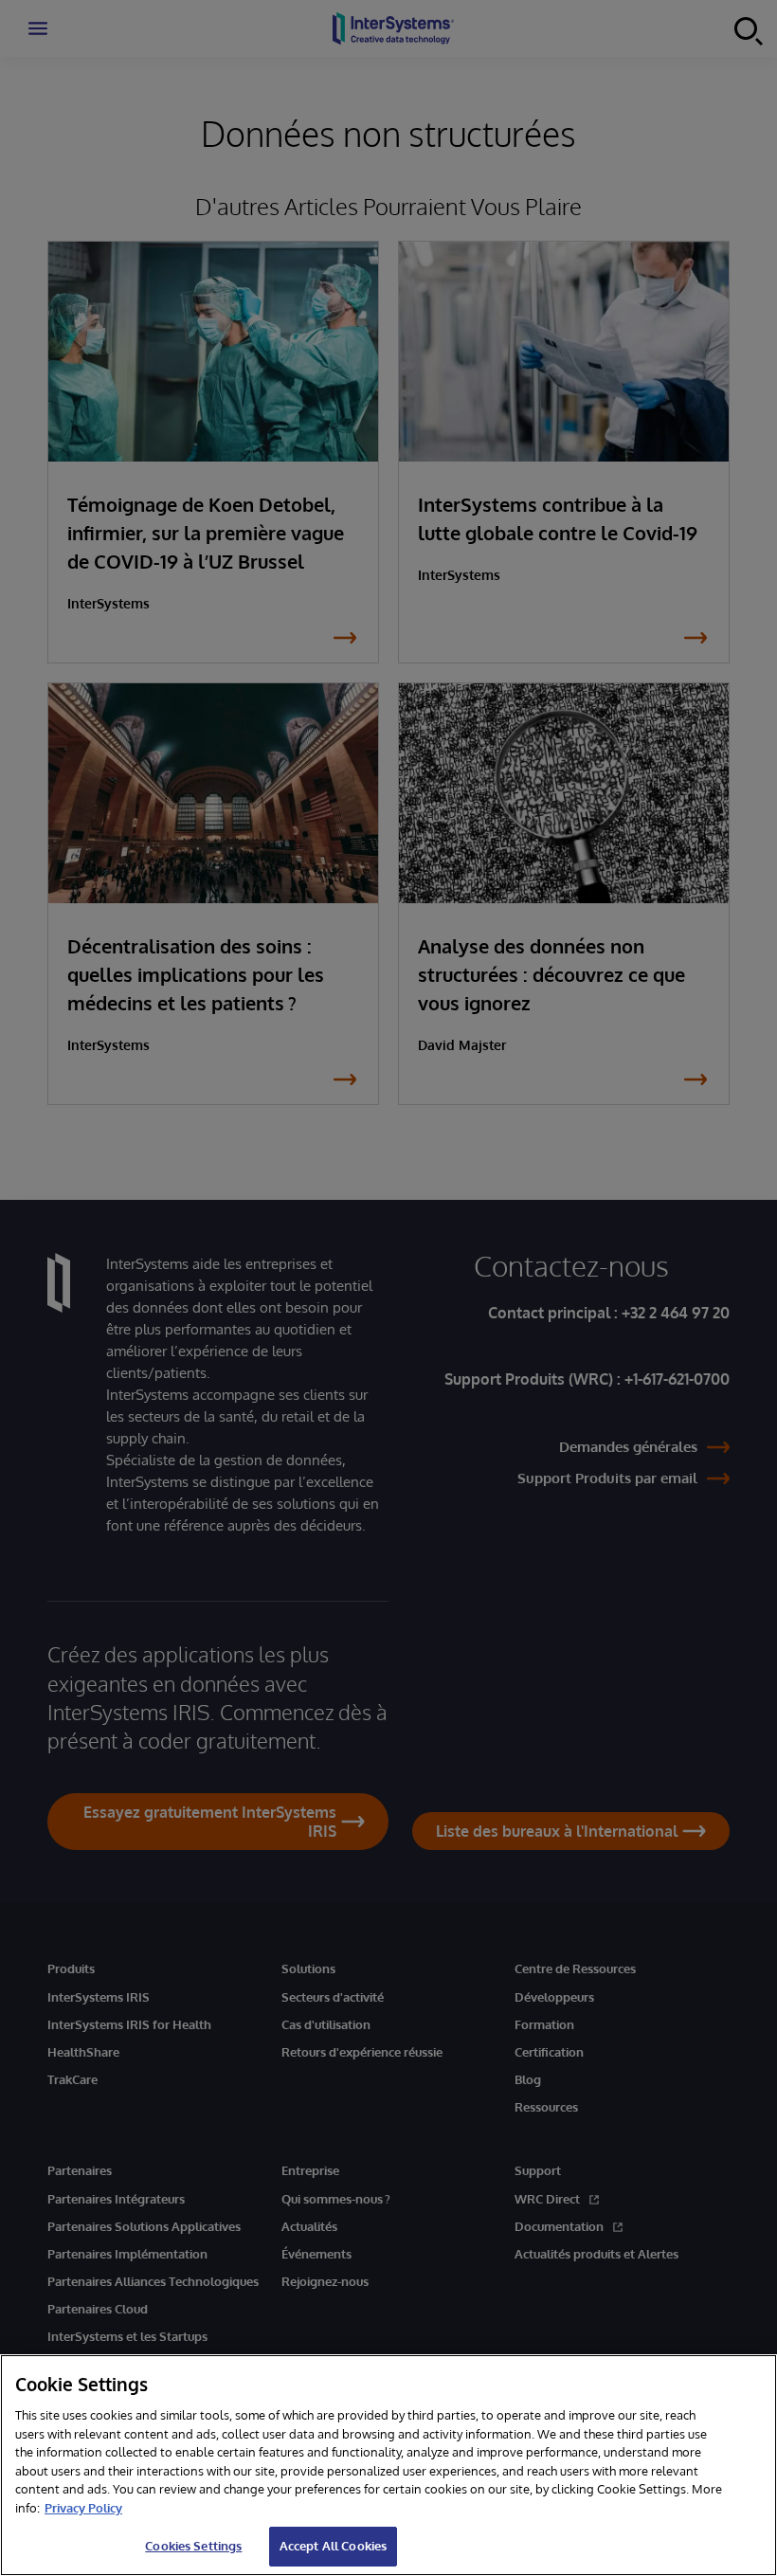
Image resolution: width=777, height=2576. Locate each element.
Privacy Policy (83, 2508)
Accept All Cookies (333, 2546)
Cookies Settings (193, 2546)
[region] (388, 2465)
